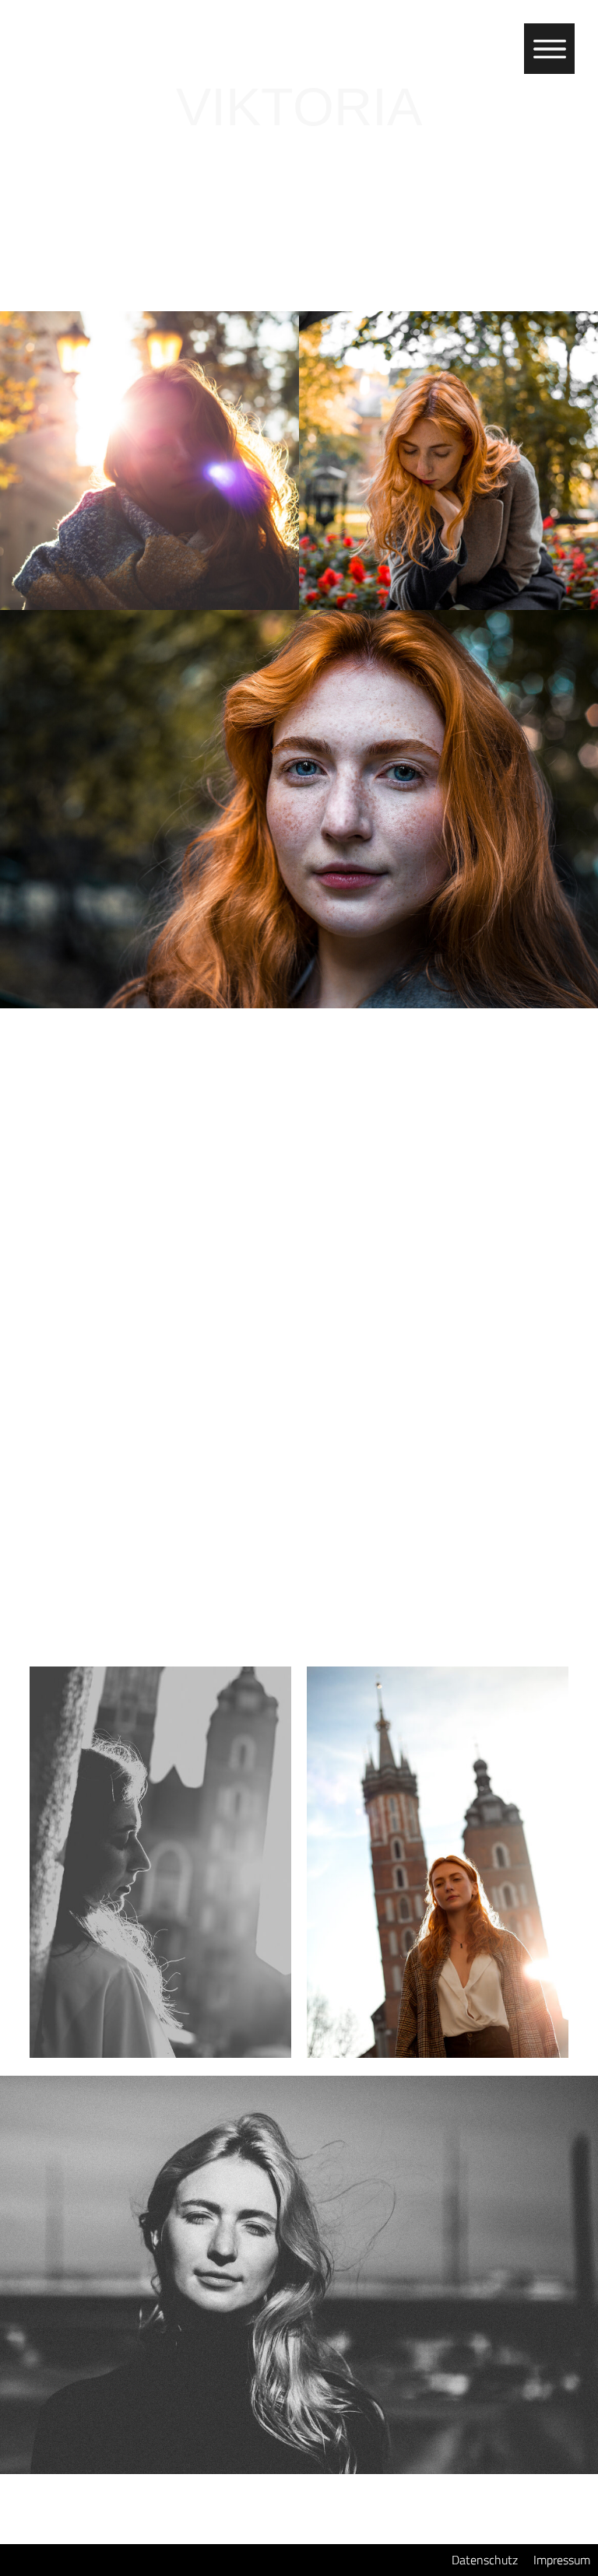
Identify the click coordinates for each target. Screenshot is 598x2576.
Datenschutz (485, 2560)
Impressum (562, 2560)
